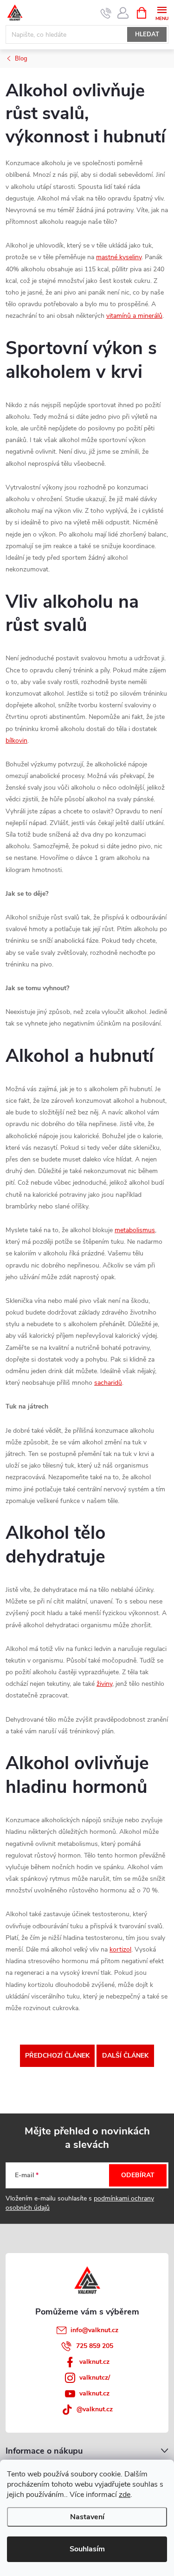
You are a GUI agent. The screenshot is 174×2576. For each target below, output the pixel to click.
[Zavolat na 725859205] (106, 13)
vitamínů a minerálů (134, 316)
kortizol (120, 1949)
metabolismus (135, 1230)
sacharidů (108, 1383)
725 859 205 (95, 2346)
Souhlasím (87, 2549)
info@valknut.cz (94, 2330)
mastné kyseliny (119, 257)
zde (125, 2495)
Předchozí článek (57, 2056)
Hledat (147, 34)
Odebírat (138, 2175)
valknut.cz (94, 2362)
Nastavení (87, 2517)
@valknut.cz (95, 2409)
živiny (104, 1684)
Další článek (125, 2056)
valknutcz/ (95, 2378)
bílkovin (16, 741)
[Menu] (162, 12)
